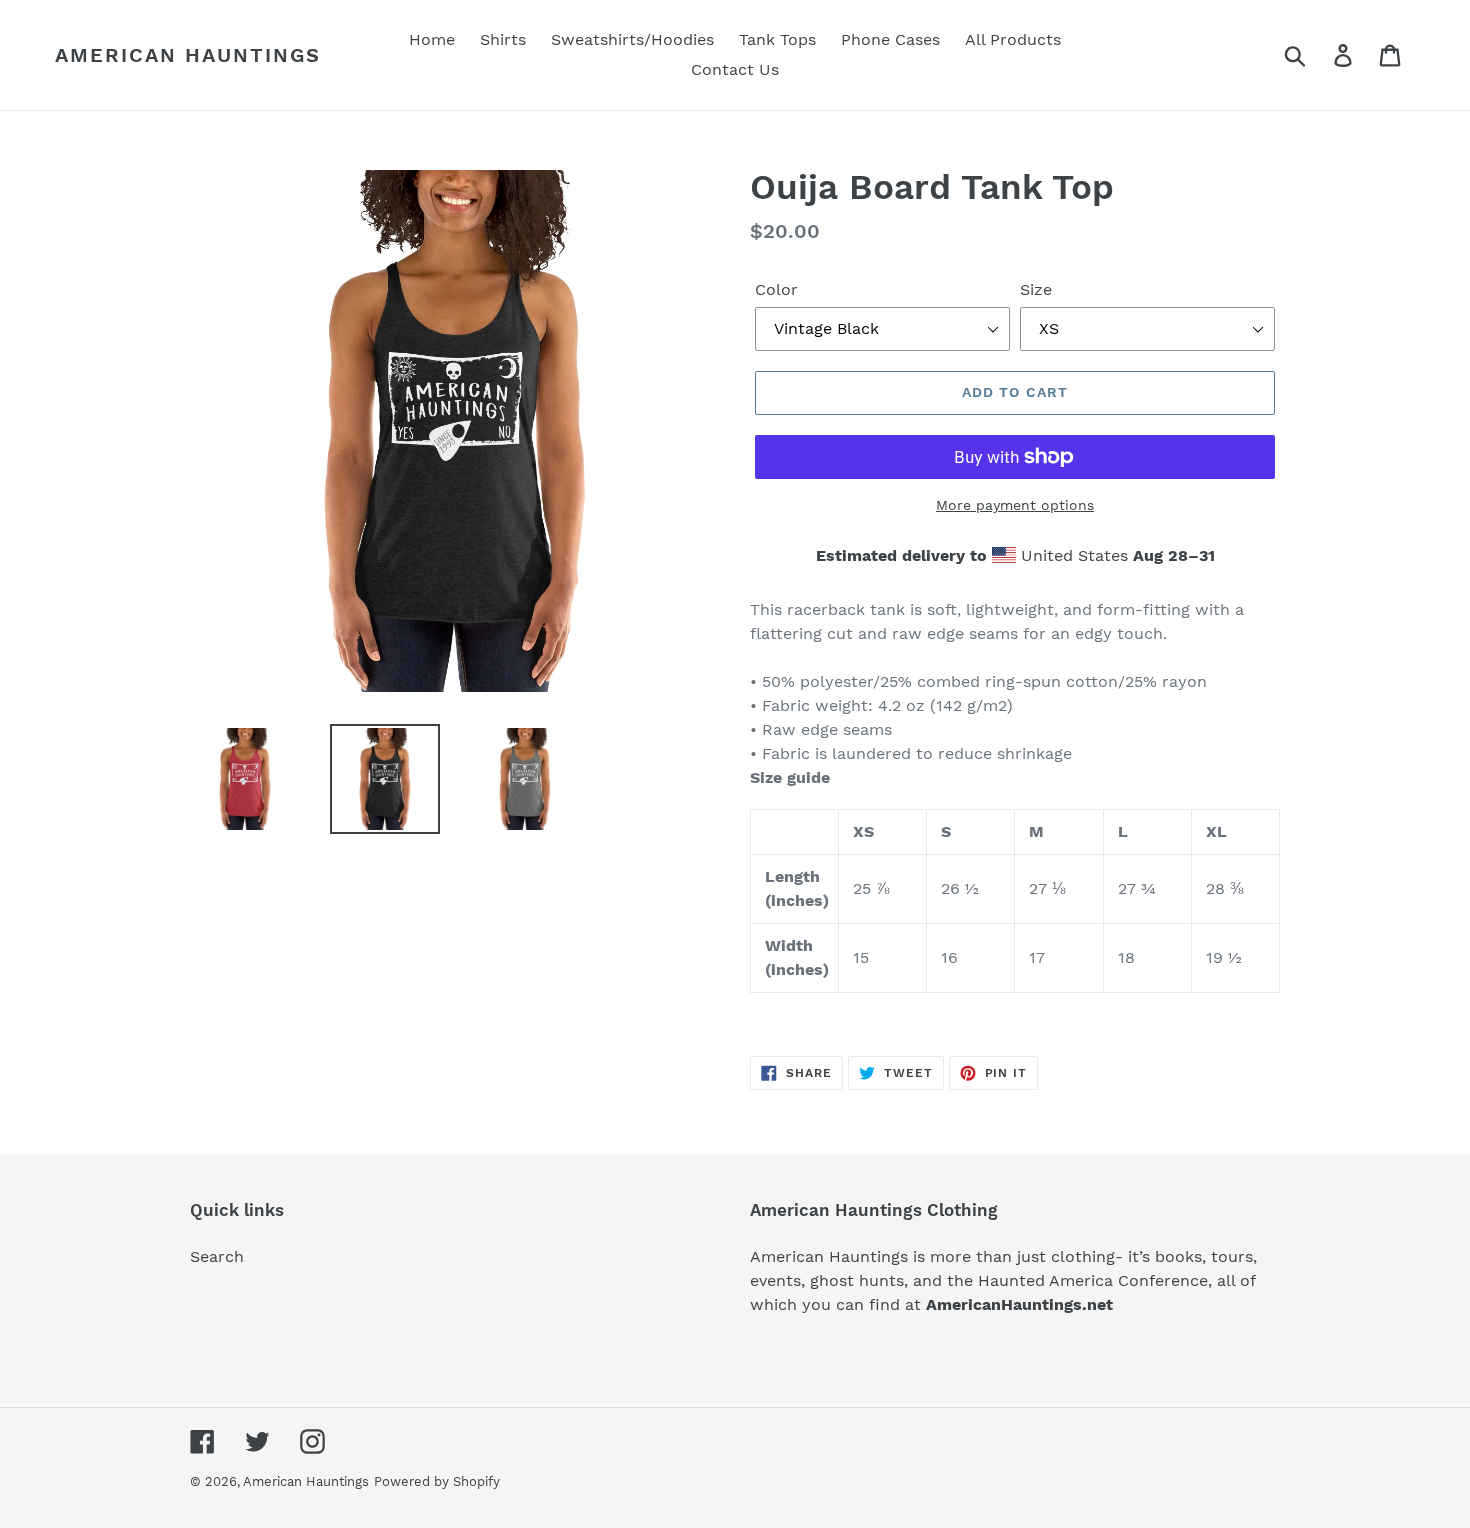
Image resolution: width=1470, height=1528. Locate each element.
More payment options (1015, 505)
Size (1036, 289)
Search (217, 1256)
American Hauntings (188, 55)
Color (776, 289)
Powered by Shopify (437, 1481)
